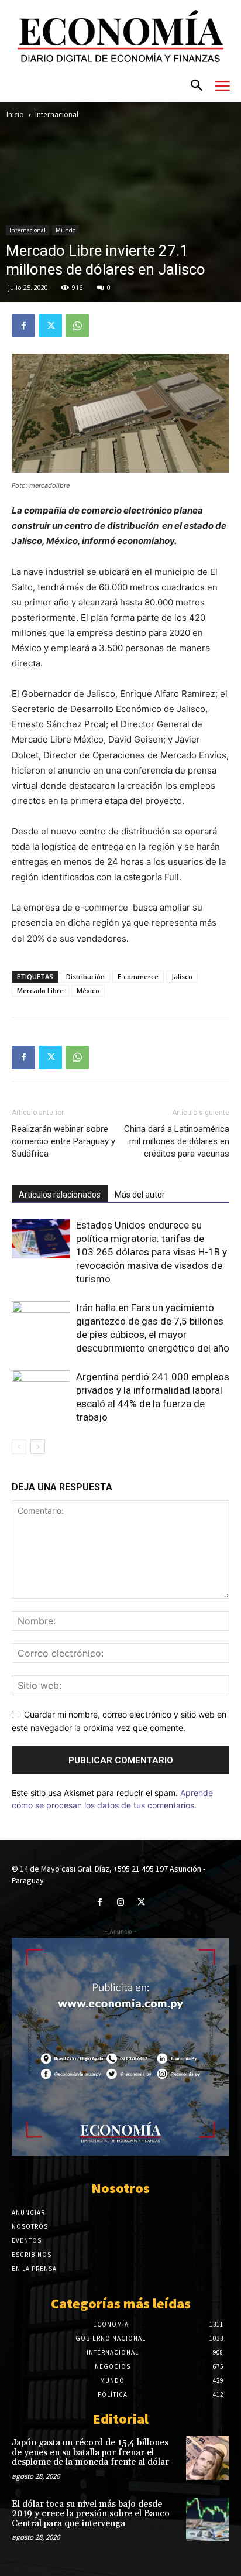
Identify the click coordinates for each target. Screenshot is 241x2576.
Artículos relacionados (60, 1195)
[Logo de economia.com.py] (120, 36)
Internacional (57, 114)
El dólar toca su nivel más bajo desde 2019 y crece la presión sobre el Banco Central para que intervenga (91, 2514)
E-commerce (138, 976)
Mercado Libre (40, 991)
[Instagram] (120, 1902)
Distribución (85, 976)
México (88, 991)
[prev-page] (19, 1447)
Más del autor (140, 1195)
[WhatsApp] (77, 326)
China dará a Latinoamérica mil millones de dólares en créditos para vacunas (177, 1141)
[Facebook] (23, 326)
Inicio (15, 114)
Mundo (66, 230)
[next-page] (38, 1447)
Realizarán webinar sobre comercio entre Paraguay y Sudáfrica (63, 1141)
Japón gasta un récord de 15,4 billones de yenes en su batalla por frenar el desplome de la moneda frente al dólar (90, 2452)
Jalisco (182, 976)
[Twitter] (50, 326)
